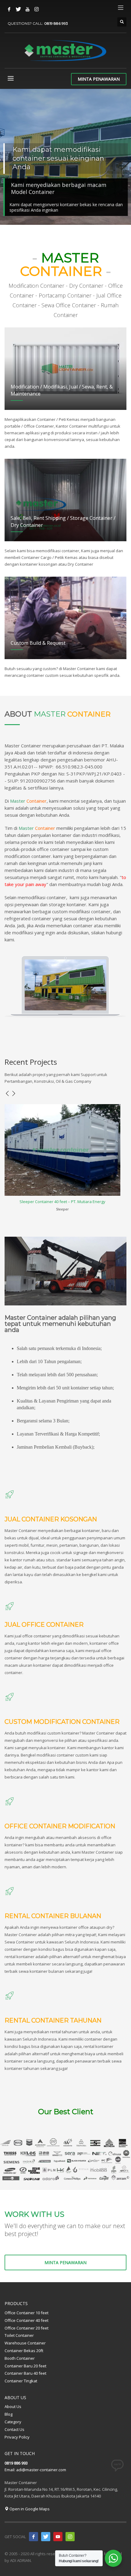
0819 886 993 (56, 23)
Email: (10, 2470)
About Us (13, 2406)
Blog (9, 2414)
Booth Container (20, 2358)
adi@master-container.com (41, 2470)
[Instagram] (37, 9)
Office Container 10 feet (27, 2313)
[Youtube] (27, 9)
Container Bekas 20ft (24, 2351)
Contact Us (14, 2429)
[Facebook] (9, 9)
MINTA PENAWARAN (99, 79)
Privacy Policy (17, 2437)
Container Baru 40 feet (25, 2373)
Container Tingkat (21, 2381)
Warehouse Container (25, 2343)
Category (13, 2422)
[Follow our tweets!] (46, 2537)
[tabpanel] (65, 158)
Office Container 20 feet (27, 2328)
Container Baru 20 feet (25, 2366)
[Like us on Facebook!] (34, 2537)
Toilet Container (19, 2335)
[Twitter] (18, 9)
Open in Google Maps (29, 2509)
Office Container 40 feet (27, 2320)
